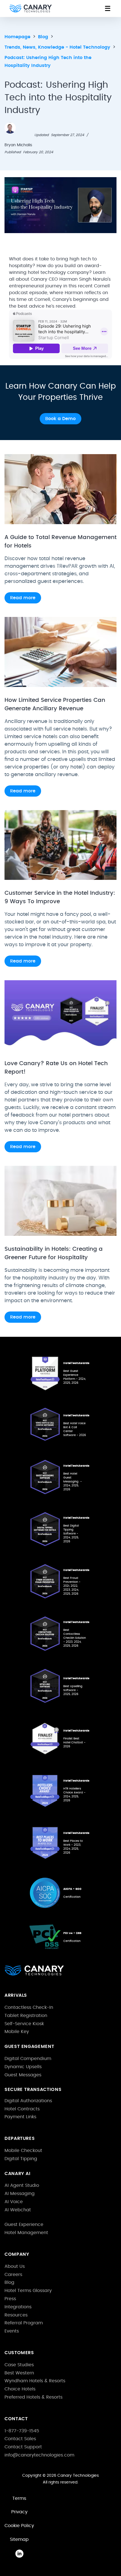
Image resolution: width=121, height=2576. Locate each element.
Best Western (19, 2373)
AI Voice (14, 2202)
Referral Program (24, 2323)
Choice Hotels (20, 2389)
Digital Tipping (21, 2159)
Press (10, 2299)
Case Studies (19, 2365)
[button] (107, 8)
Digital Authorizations (28, 2101)
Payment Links (20, 2117)
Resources (16, 2315)
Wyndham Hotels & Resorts (35, 2381)
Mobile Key (17, 2032)
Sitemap (19, 2539)
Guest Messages (23, 2075)
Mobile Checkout (23, 2151)
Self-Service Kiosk (24, 2024)
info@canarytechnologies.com (39, 2455)
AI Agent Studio (22, 2185)
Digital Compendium (28, 2059)
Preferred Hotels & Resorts (33, 2397)
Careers (13, 2275)
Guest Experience (24, 2225)
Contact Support (23, 2447)
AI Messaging (20, 2194)
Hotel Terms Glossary (28, 2291)
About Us (15, 2266)
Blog (9, 2282)
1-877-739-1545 (22, 2431)
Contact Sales (20, 2439)
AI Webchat (18, 2210)
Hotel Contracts (22, 2109)
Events (12, 2331)
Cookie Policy (19, 2526)
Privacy (19, 2512)
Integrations (18, 2307)
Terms (19, 2498)
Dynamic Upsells (23, 2067)
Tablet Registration (26, 2016)
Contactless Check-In (29, 2007)
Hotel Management (26, 2233)
